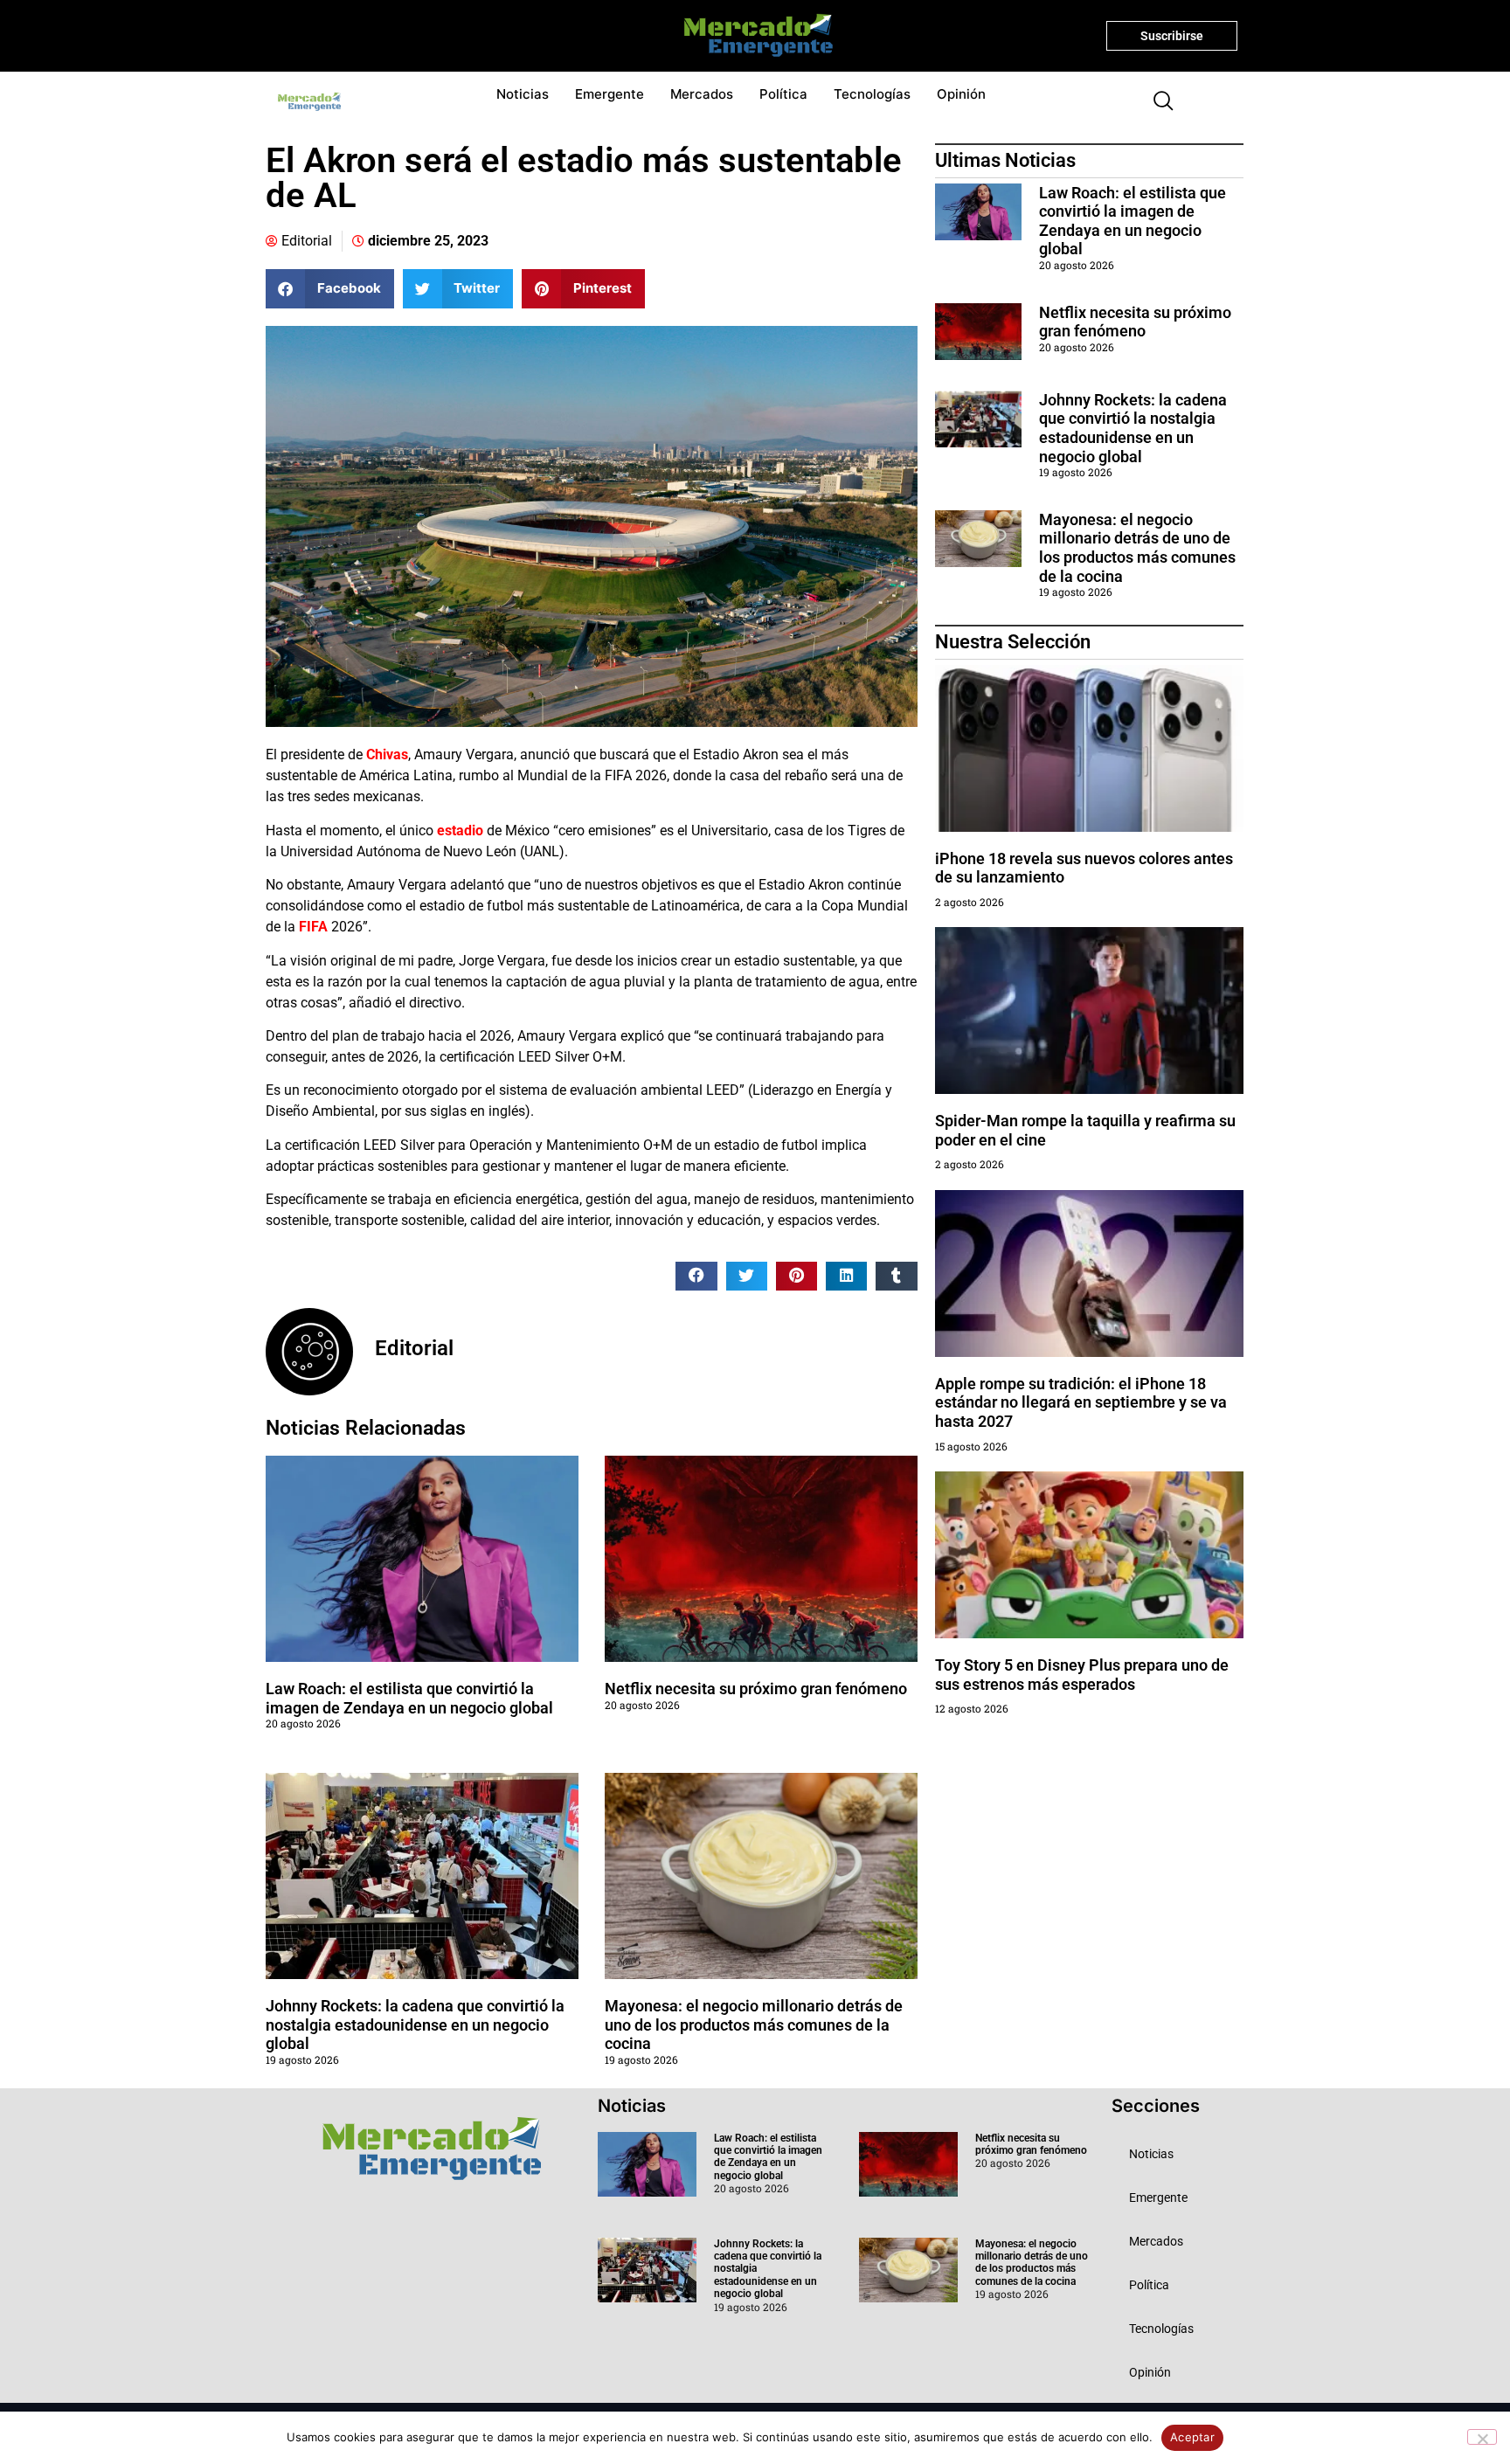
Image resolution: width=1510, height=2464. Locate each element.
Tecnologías (872, 94)
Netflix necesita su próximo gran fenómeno (756, 1689)
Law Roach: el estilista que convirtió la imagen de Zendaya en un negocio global (409, 1698)
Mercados (702, 94)
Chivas (387, 754)
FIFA (313, 927)
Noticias (523, 94)
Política (783, 94)
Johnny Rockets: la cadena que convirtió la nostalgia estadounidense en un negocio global (415, 2024)
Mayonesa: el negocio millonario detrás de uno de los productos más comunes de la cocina (754, 2024)
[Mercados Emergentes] (752, 36)
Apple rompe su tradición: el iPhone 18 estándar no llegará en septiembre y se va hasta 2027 (1081, 1402)
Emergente (610, 94)
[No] (1482, 2437)
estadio (458, 831)
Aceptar (1192, 2437)
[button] (1156, 102)
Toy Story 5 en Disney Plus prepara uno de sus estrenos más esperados (1082, 1675)
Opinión (961, 94)
